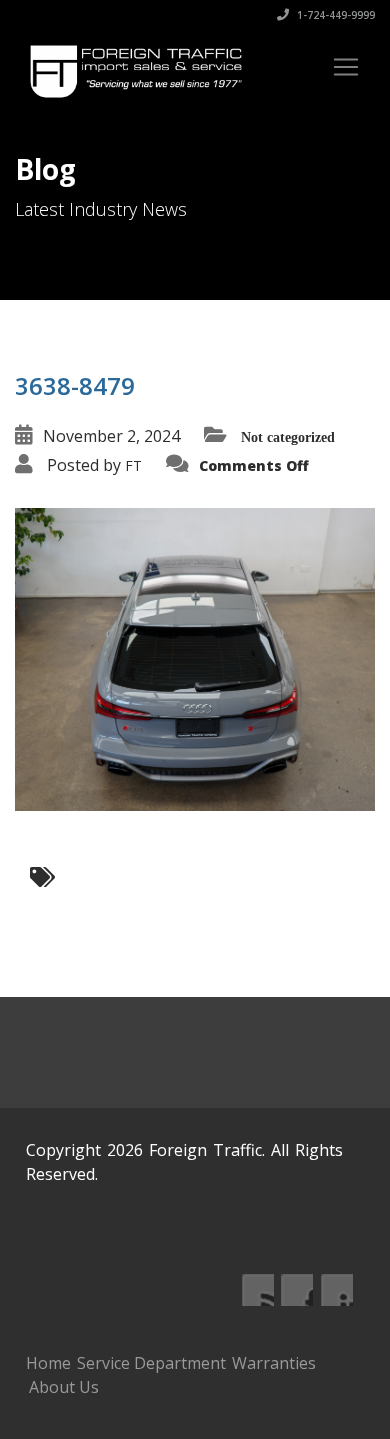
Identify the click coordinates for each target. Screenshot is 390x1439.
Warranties (274, 1363)
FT (133, 465)
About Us (64, 1387)
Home (48, 1363)
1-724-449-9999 (334, 15)
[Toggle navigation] (346, 67)
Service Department (151, 1363)
